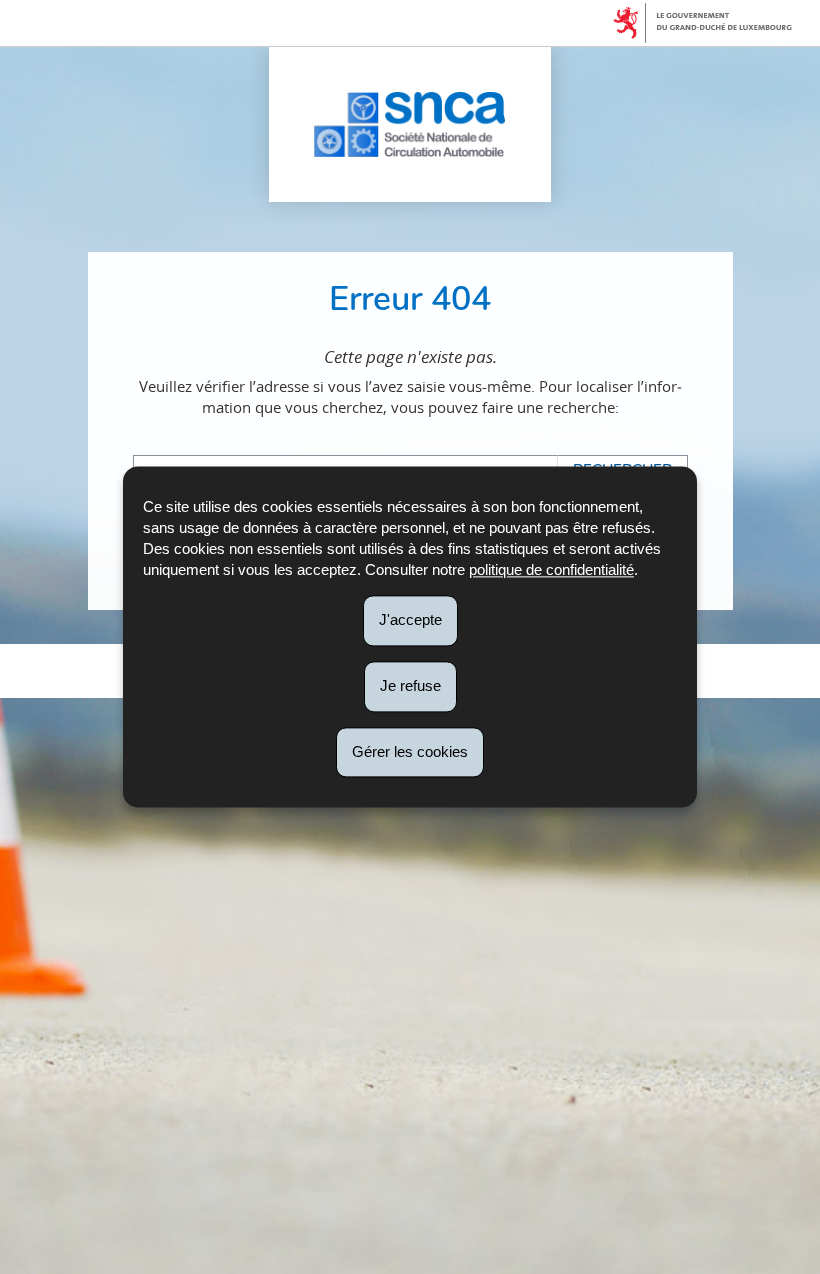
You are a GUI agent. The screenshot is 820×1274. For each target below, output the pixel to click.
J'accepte (410, 619)
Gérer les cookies (410, 751)
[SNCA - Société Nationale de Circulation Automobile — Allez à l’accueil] (409, 124)
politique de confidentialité (551, 569)
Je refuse (410, 685)
